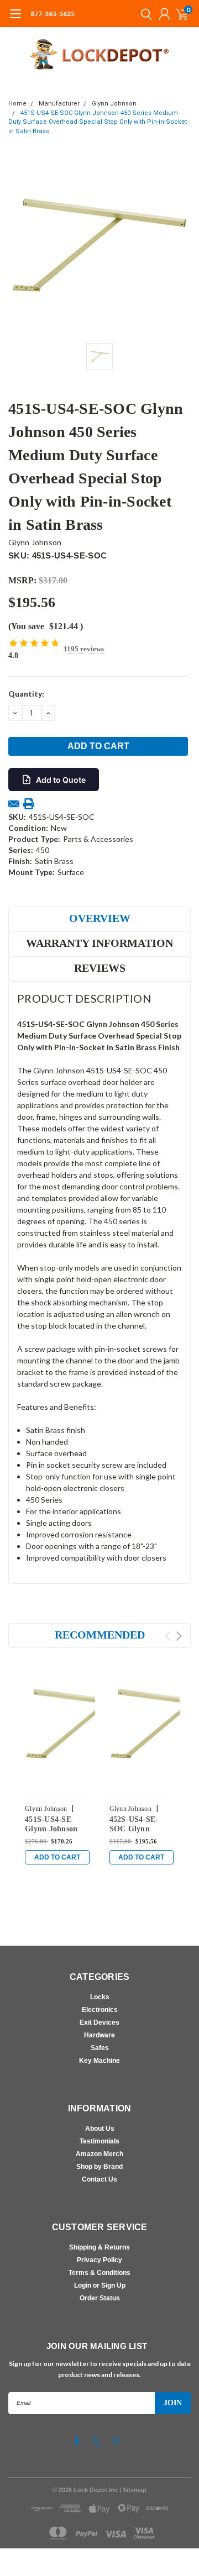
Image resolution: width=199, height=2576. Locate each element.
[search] (144, 14)
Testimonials (99, 2141)
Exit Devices (99, 2022)
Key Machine (99, 2061)
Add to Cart (57, 1857)
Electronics (100, 2010)
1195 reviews (84, 649)
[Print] (29, 804)
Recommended (100, 1635)
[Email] (14, 804)
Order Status (100, 2298)
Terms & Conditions (99, 2273)
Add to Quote (61, 780)
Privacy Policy (99, 2260)
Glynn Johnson (114, 104)
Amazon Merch (99, 2154)
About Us (100, 2129)
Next (179, 1636)
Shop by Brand (99, 2167)
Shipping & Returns (99, 2247)
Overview (100, 918)
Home (17, 104)
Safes (100, 2048)
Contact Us (99, 2179)
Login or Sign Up (100, 2285)
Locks (100, 1997)
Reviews (100, 968)
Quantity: (26, 694)
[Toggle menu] (15, 19)
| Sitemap (133, 2490)
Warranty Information (99, 943)
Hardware (99, 2035)
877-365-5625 (53, 14)
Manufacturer (59, 104)
